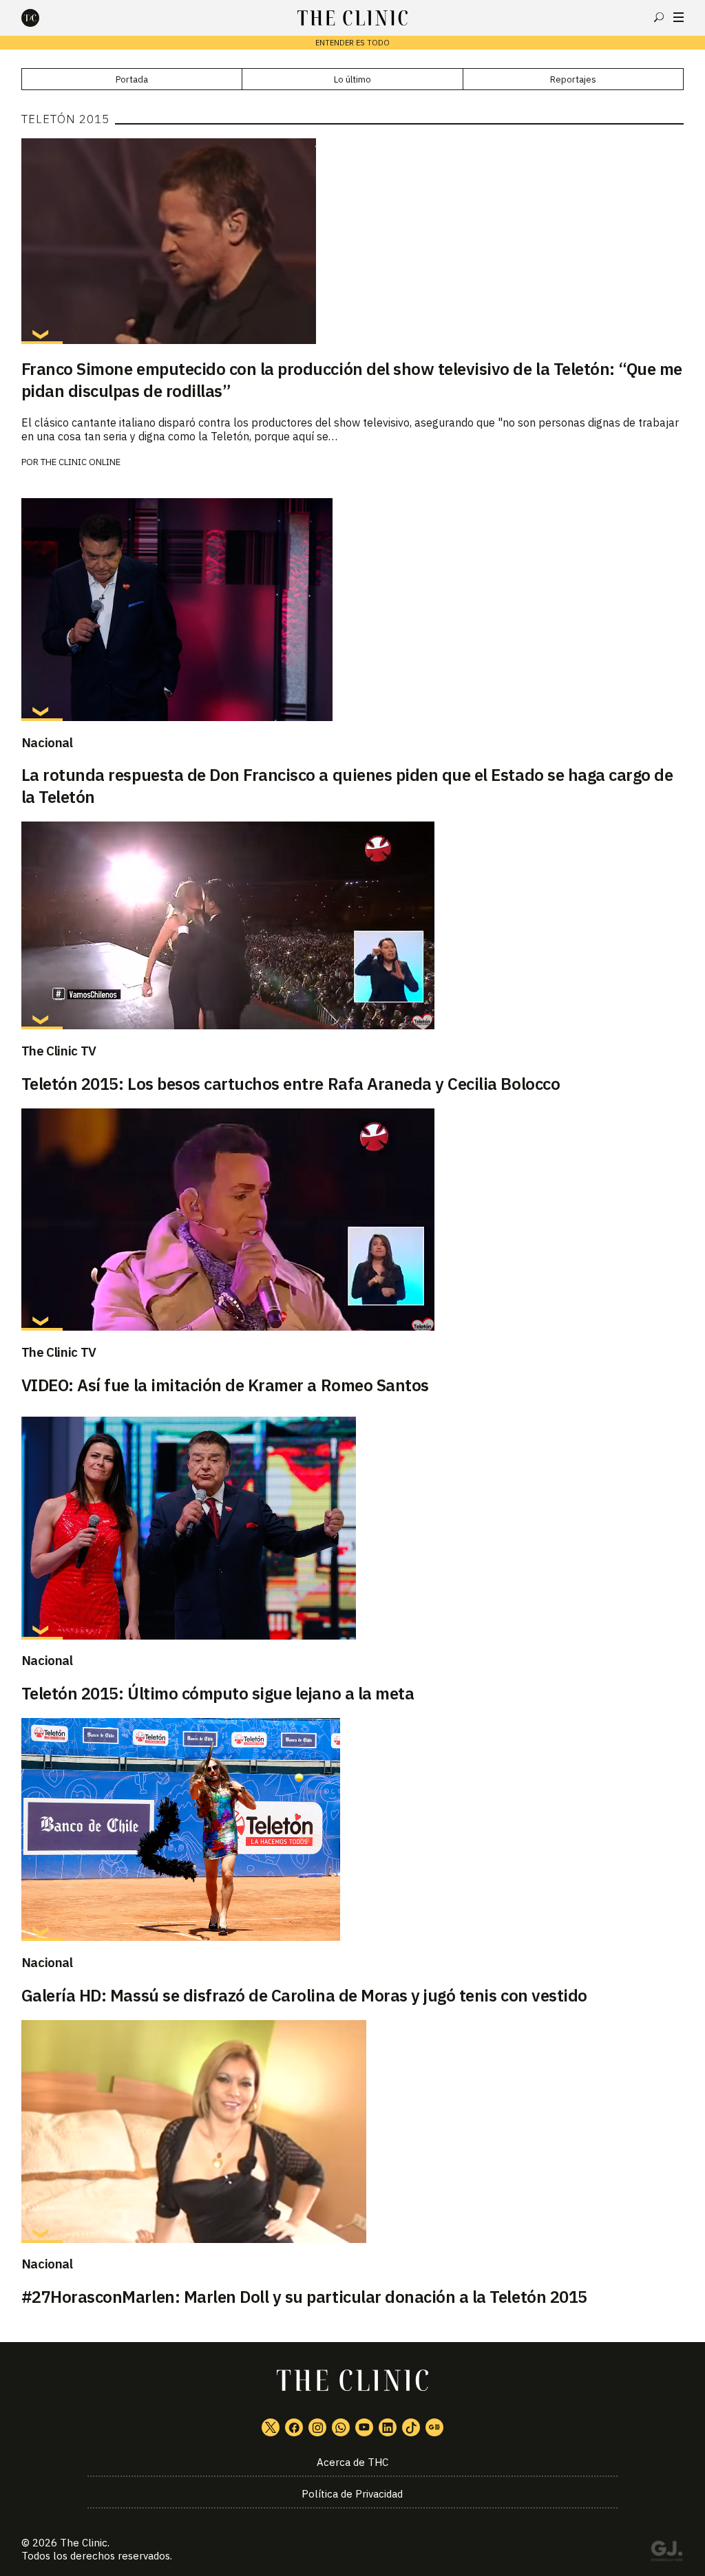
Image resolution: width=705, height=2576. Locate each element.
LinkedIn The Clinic (388, 2427)
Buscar (659, 17)
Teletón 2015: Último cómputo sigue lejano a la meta (218, 1693)
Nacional (47, 742)
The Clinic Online (81, 462)
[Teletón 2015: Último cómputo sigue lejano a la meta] (353, 1528)
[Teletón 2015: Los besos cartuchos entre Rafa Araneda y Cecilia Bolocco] (353, 925)
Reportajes (573, 79)
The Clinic (84, 2543)
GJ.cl (666, 2553)
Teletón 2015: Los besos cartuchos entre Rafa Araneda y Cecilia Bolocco (291, 1084)
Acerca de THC (352, 2462)
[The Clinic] (42, 18)
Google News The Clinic (434, 2427)
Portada (132, 79)
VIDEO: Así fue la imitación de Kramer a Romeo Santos (225, 1385)
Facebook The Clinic (294, 2427)
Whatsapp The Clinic (341, 2427)
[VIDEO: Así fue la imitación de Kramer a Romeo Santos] (353, 1220)
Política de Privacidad (352, 2494)
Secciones (678, 17)
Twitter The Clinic (271, 2427)
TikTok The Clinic (411, 2427)
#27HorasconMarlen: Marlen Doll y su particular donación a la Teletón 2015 (304, 2297)
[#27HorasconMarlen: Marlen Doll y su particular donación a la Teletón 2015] (353, 2132)
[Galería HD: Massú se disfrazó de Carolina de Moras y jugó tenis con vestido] (353, 1829)
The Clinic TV (59, 1051)
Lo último (352, 79)
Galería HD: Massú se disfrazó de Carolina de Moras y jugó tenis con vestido (304, 1995)
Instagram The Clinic (317, 2427)
